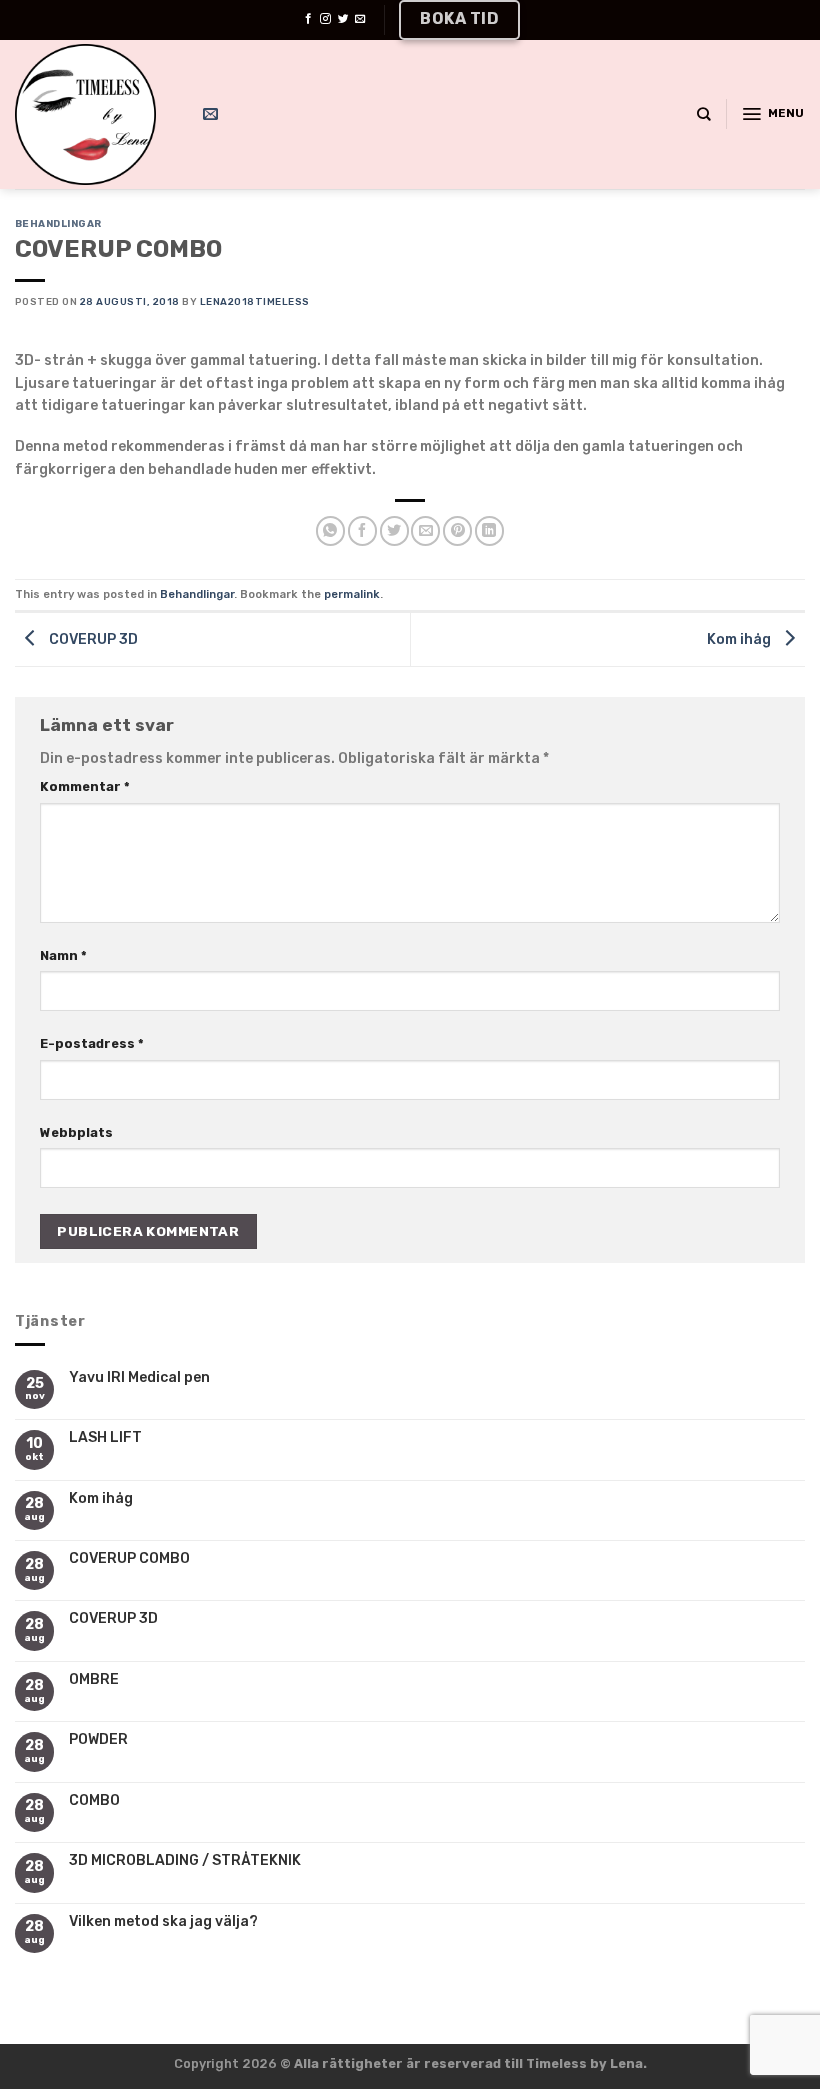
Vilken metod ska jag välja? (163, 1922)
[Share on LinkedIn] (489, 530)
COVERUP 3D (113, 1619)
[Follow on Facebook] (308, 19)
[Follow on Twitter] (343, 19)
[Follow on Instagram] (325, 19)
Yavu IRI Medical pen (139, 1378)
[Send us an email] (360, 19)
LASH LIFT (105, 1438)
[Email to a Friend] (425, 530)
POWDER (98, 1740)
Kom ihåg (101, 1499)
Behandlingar (58, 223)
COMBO (94, 1801)
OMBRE (94, 1680)
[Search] (704, 114)
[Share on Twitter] (394, 530)
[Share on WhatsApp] (330, 530)
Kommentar (85, 786)
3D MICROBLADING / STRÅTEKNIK (185, 1861)
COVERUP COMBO (129, 1559)
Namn (63, 955)
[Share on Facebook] (362, 530)
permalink (352, 594)
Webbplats (76, 1132)
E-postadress (92, 1043)
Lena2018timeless (255, 301)
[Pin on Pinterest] (457, 530)
